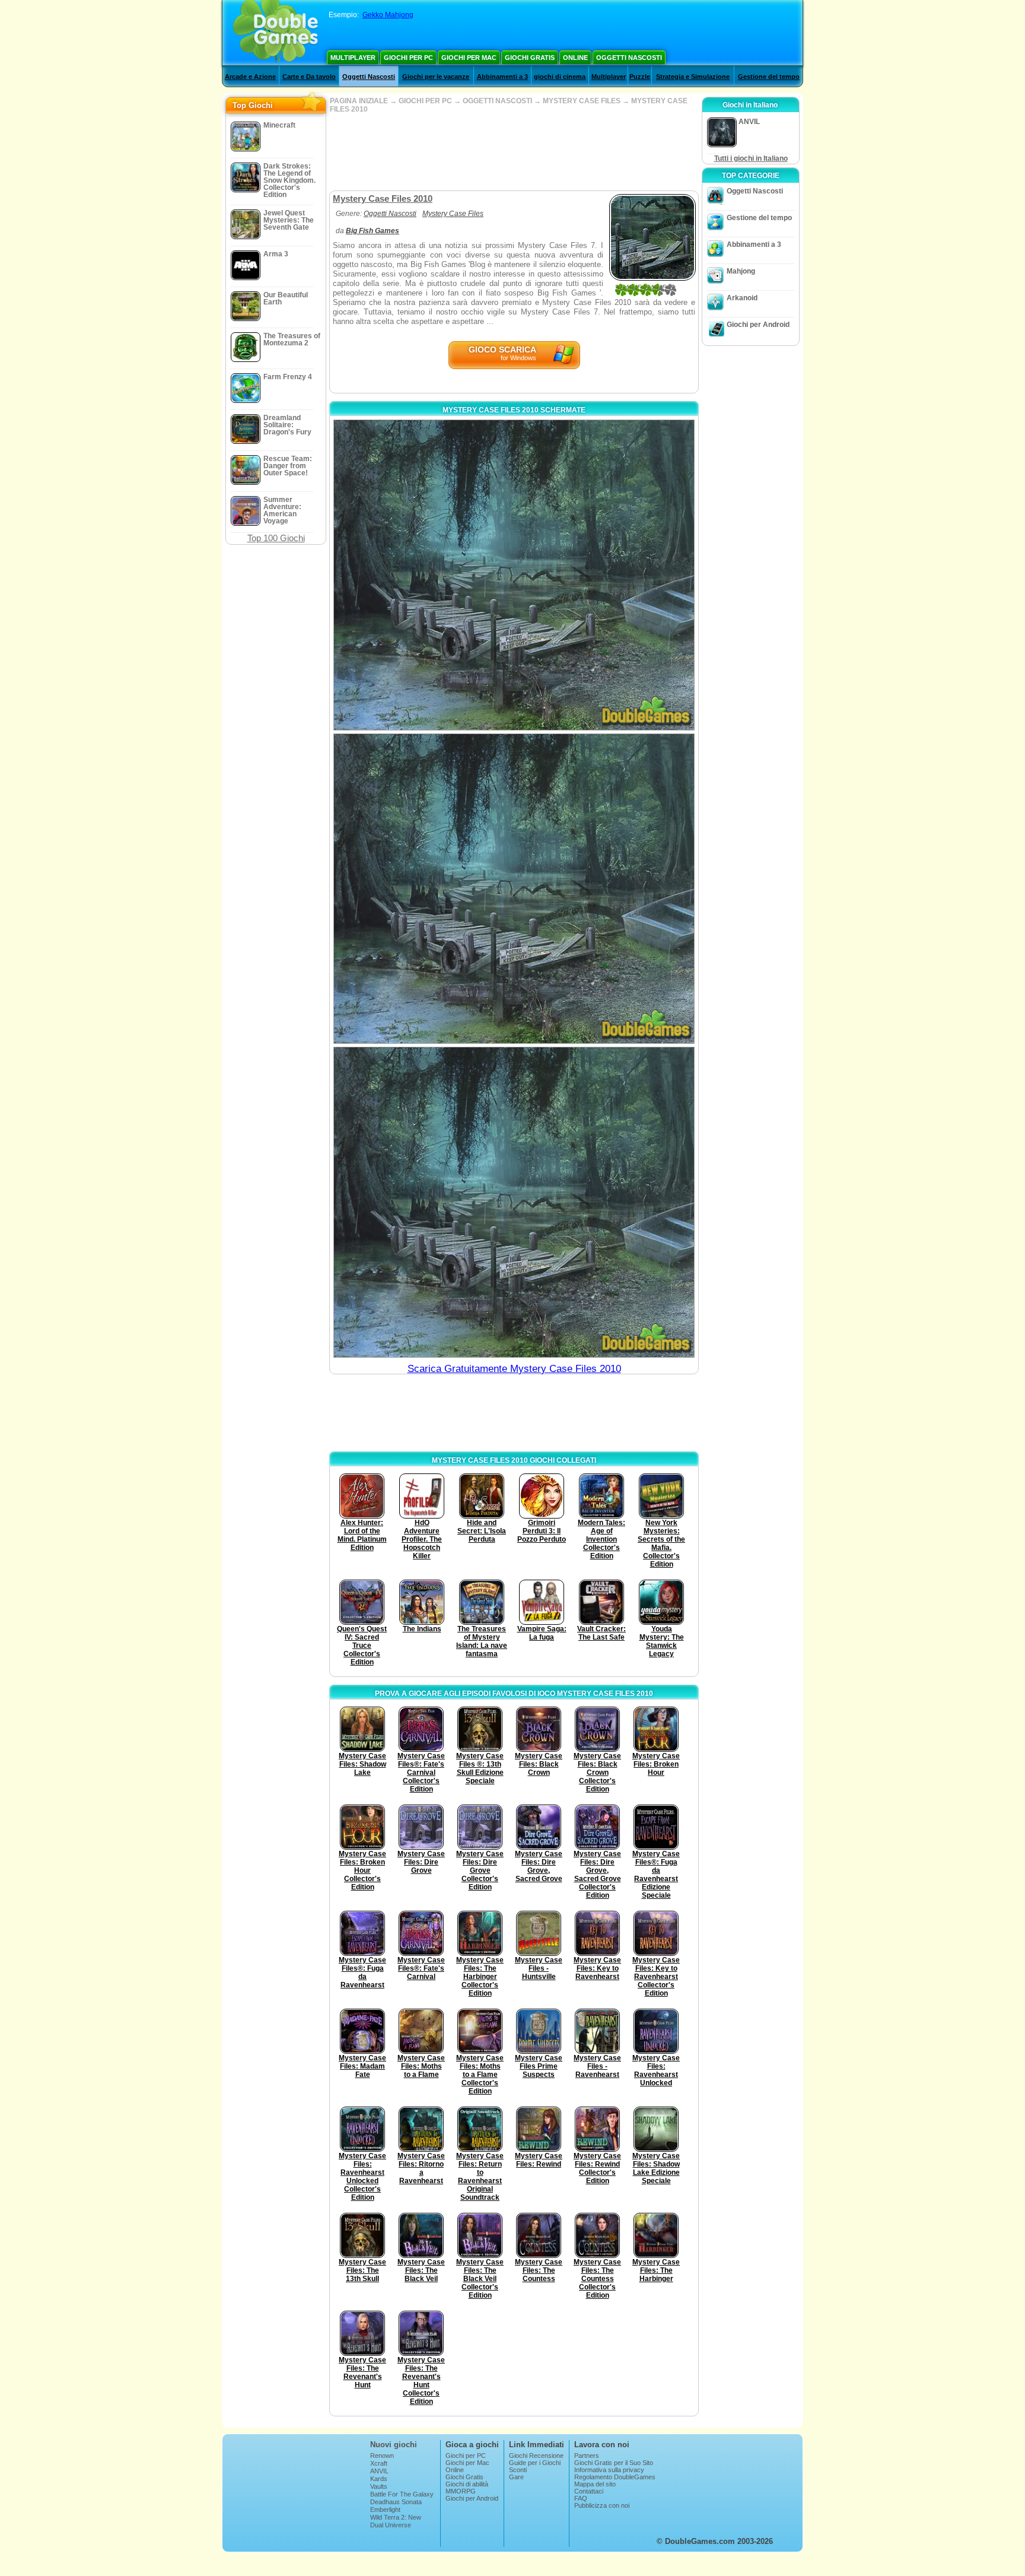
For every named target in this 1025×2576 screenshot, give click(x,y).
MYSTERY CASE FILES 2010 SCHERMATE (514, 410)
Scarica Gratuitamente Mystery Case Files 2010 (514, 1369)
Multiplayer (353, 58)
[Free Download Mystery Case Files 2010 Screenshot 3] (514, 1202)
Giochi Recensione (536, 2456)
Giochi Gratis (530, 58)
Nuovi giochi (394, 2445)
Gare (516, 2477)
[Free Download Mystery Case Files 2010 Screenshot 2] (514, 889)
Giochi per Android (758, 325)
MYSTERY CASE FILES (582, 101)
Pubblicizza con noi (602, 2505)
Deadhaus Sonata (396, 2502)
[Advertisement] (514, 152)
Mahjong (741, 271)
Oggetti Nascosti (629, 58)
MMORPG (461, 2491)
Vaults (379, 2486)
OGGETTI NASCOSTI (497, 101)
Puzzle (640, 77)
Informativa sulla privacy (609, 2470)
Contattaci (589, 2491)
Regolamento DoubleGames (615, 2477)
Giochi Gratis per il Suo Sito (614, 2463)
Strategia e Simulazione (693, 77)
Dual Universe (391, 2525)
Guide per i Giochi (535, 2463)
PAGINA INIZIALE (359, 101)
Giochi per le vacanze (436, 77)
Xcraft (379, 2463)
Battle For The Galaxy (402, 2494)
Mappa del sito (595, 2484)
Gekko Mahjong (388, 15)
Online (575, 58)
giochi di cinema (560, 77)
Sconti (518, 2470)
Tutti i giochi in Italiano (751, 158)
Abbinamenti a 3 (502, 77)
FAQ (581, 2498)
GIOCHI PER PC (425, 101)
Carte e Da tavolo (309, 77)
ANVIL (379, 2471)
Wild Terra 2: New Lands (396, 2521)
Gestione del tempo (769, 77)
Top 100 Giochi (276, 538)
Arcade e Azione (250, 77)
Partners (587, 2456)
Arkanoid (742, 298)
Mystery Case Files (453, 214)
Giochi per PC (408, 58)
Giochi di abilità (467, 2484)
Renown (382, 2456)
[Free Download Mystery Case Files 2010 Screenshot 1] (514, 575)
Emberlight (385, 2510)
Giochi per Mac (469, 58)
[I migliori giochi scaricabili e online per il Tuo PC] (276, 33)
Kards (379, 2479)
